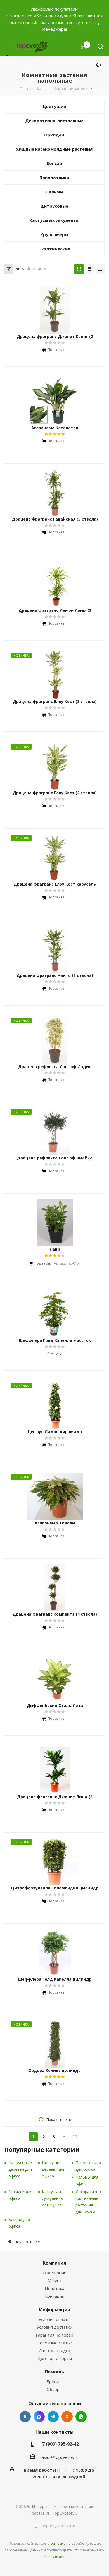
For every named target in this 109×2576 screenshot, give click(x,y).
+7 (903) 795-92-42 (59, 2444)
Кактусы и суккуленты (54, 220)
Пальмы (54, 192)
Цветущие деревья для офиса (54, 2169)
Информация (55, 2309)
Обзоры (54, 2389)
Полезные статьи (54, 2343)
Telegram (53, 2417)
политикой (55, 2557)
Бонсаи (54, 163)
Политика (54, 2288)
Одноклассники (67, 2417)
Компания (54, 2263)
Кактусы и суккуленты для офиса (53, 2198)
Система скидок (55, 2350)
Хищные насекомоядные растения (54, 149)
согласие (58, 2543)
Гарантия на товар (54, 2335)
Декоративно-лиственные (54, 121)
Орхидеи (54, 135)
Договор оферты (55, 2358)
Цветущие (54, 106)
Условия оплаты (54, 2319)
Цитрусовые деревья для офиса (20, 2169)
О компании (55, 2273)
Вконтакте (25, 2417)
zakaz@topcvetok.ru (59, 2457)
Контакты (55, 2296)
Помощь (54, 2372)
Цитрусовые (54, 206)
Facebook (39, 2417)
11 (75, 2137)
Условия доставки (54, 2327)
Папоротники (54, 178)
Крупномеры (54, 234)
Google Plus (81, 2417)
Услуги (55, 2280)
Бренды (54, 2381)
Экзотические (54, 249)
